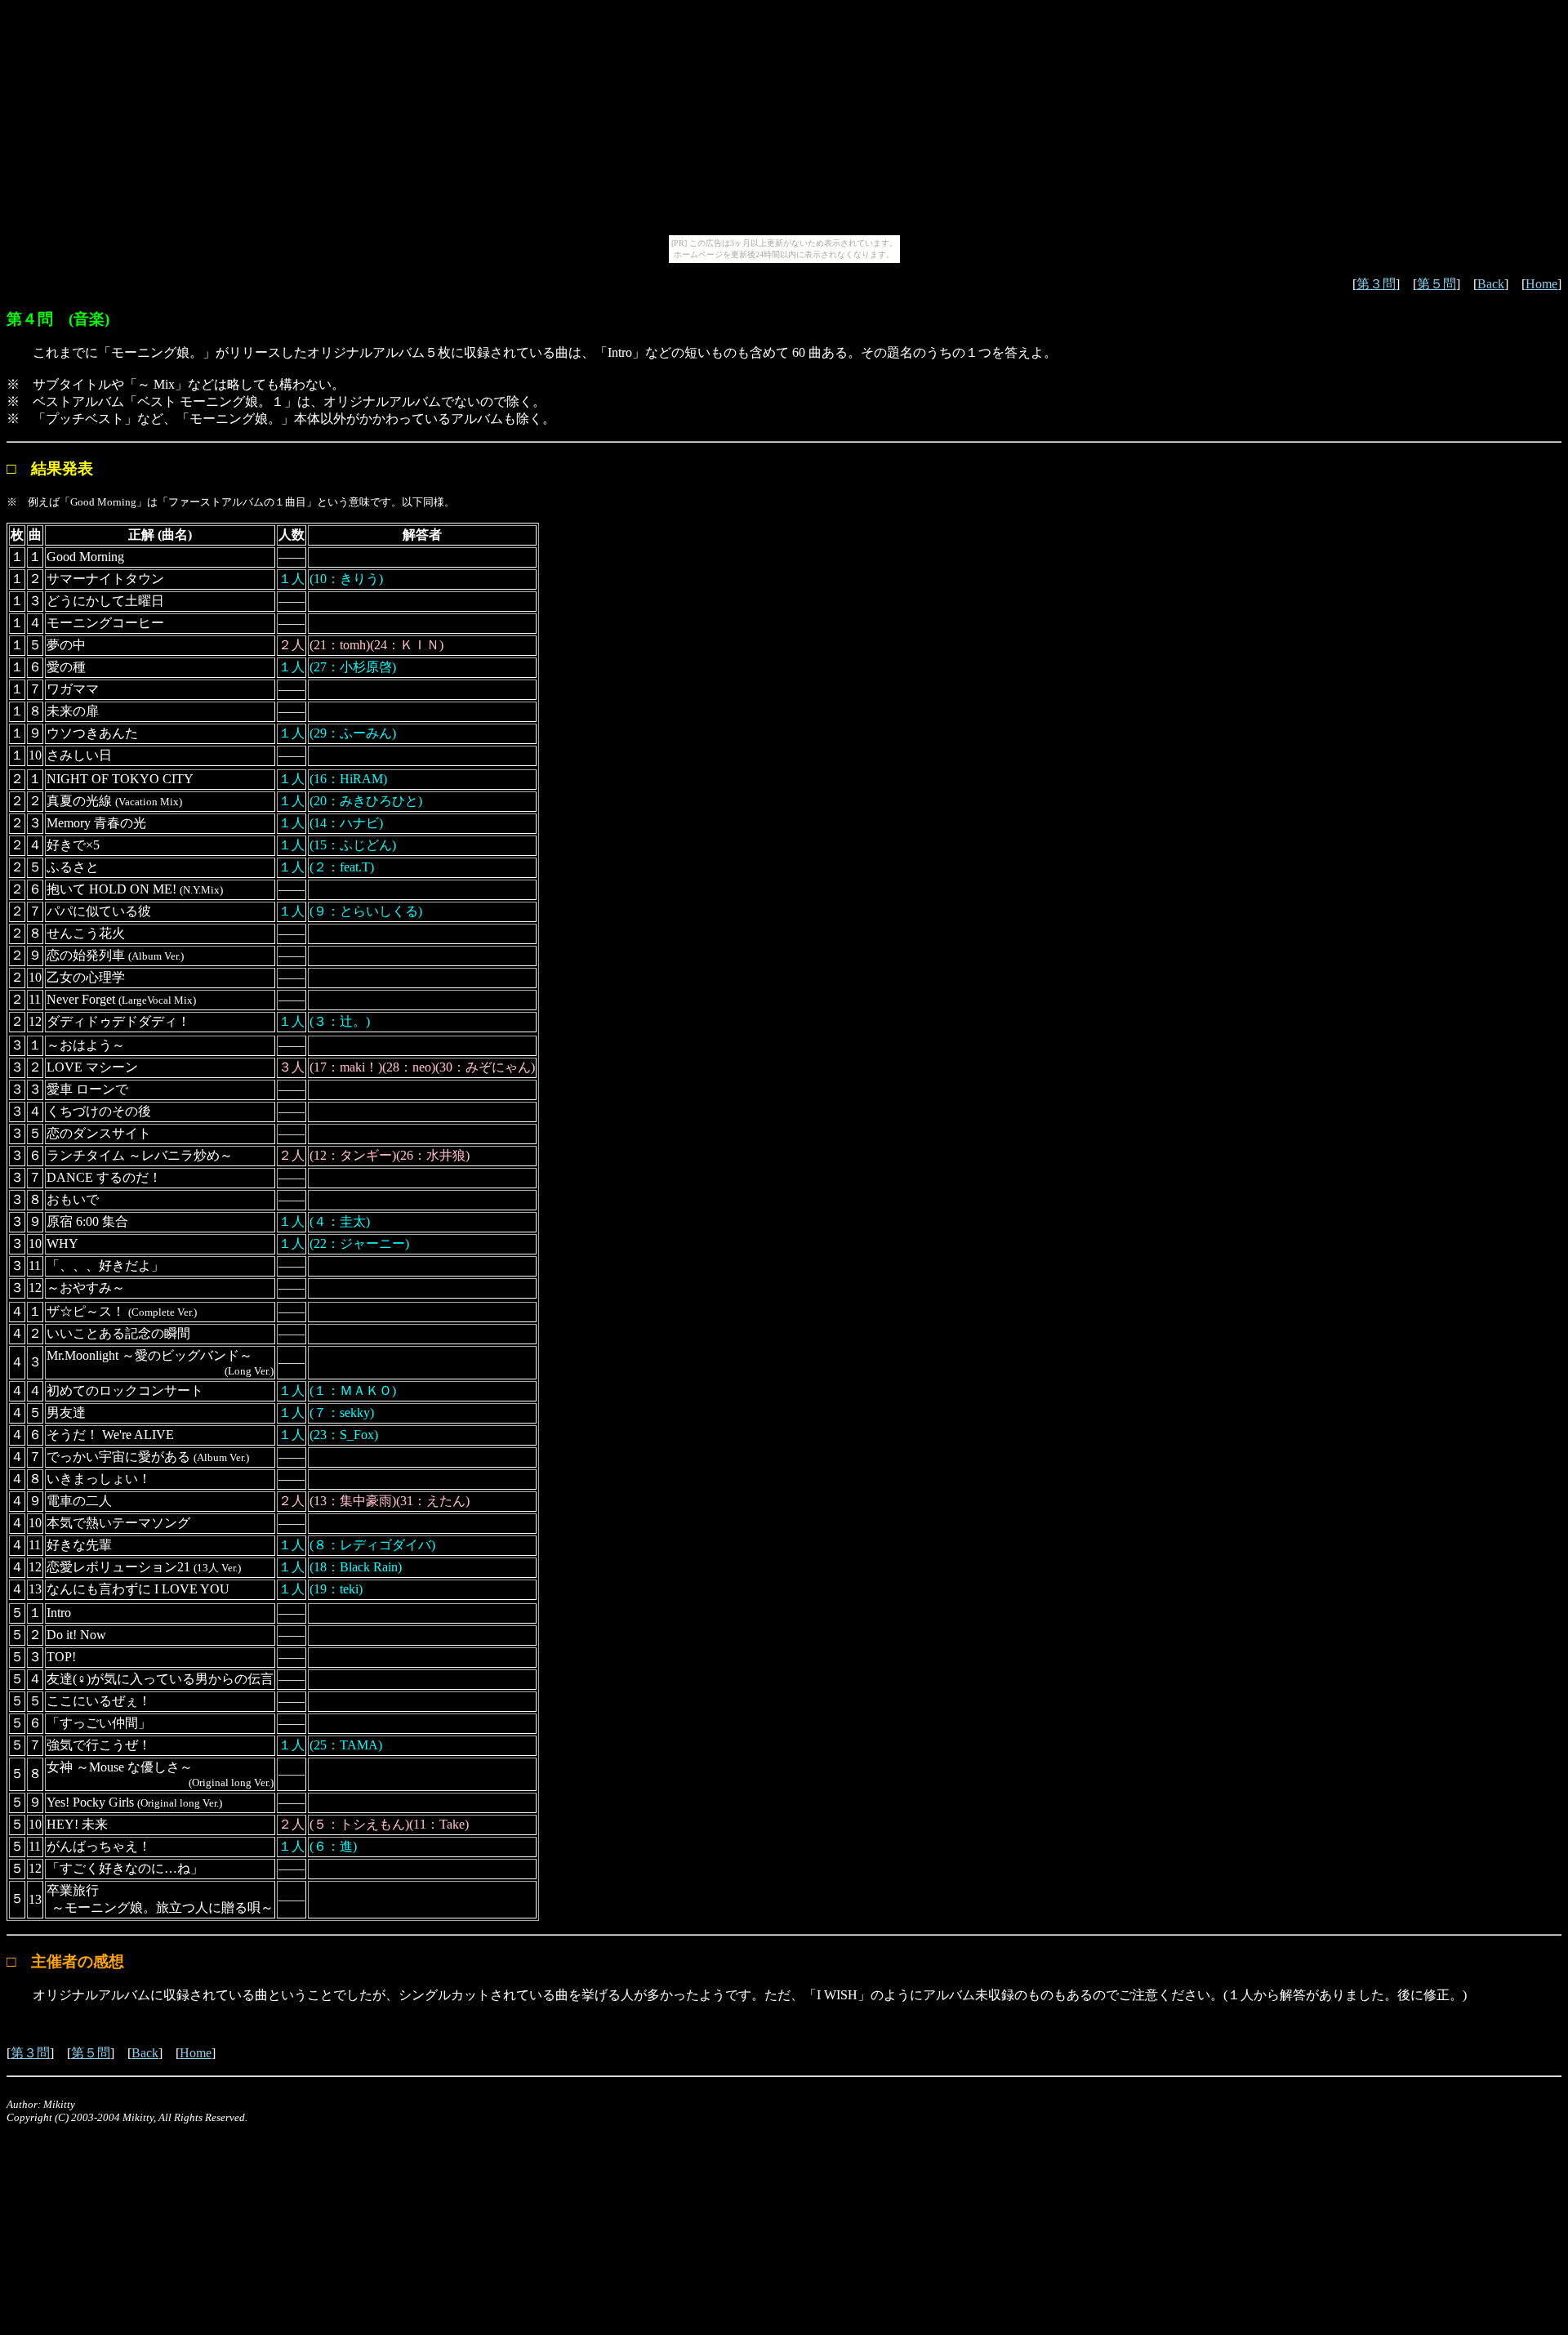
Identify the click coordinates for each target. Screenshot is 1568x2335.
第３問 (1376, 284)
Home (1541, 284)
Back (1491, 284)
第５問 (1437, 284)
